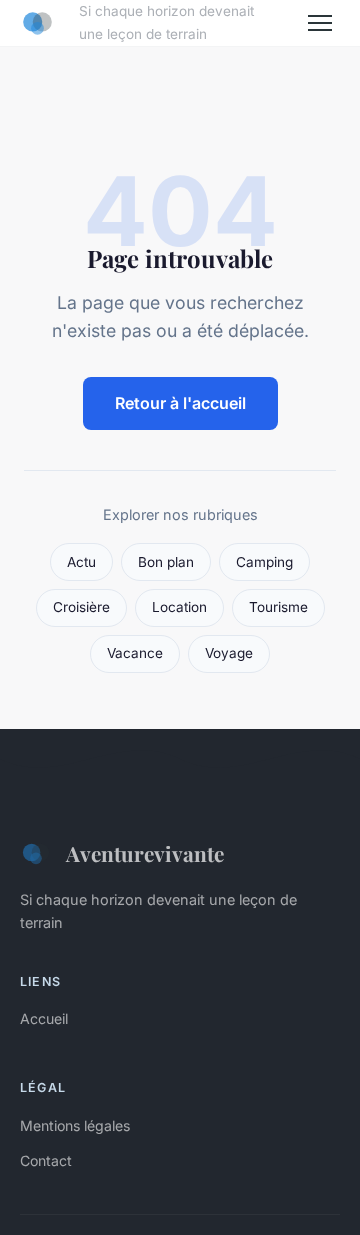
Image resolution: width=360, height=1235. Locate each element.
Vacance (135, 653)
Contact (46, 1160)
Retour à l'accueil (180, 403)
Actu (81, 562)
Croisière (81, 607)
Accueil (44, 1018)
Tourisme (278, 607)
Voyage (229, 653)
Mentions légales (75, 1125)
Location (179, 607)
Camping (264, 562)
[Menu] (320, 23)
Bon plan (166, 562)
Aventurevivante (145, 853)
